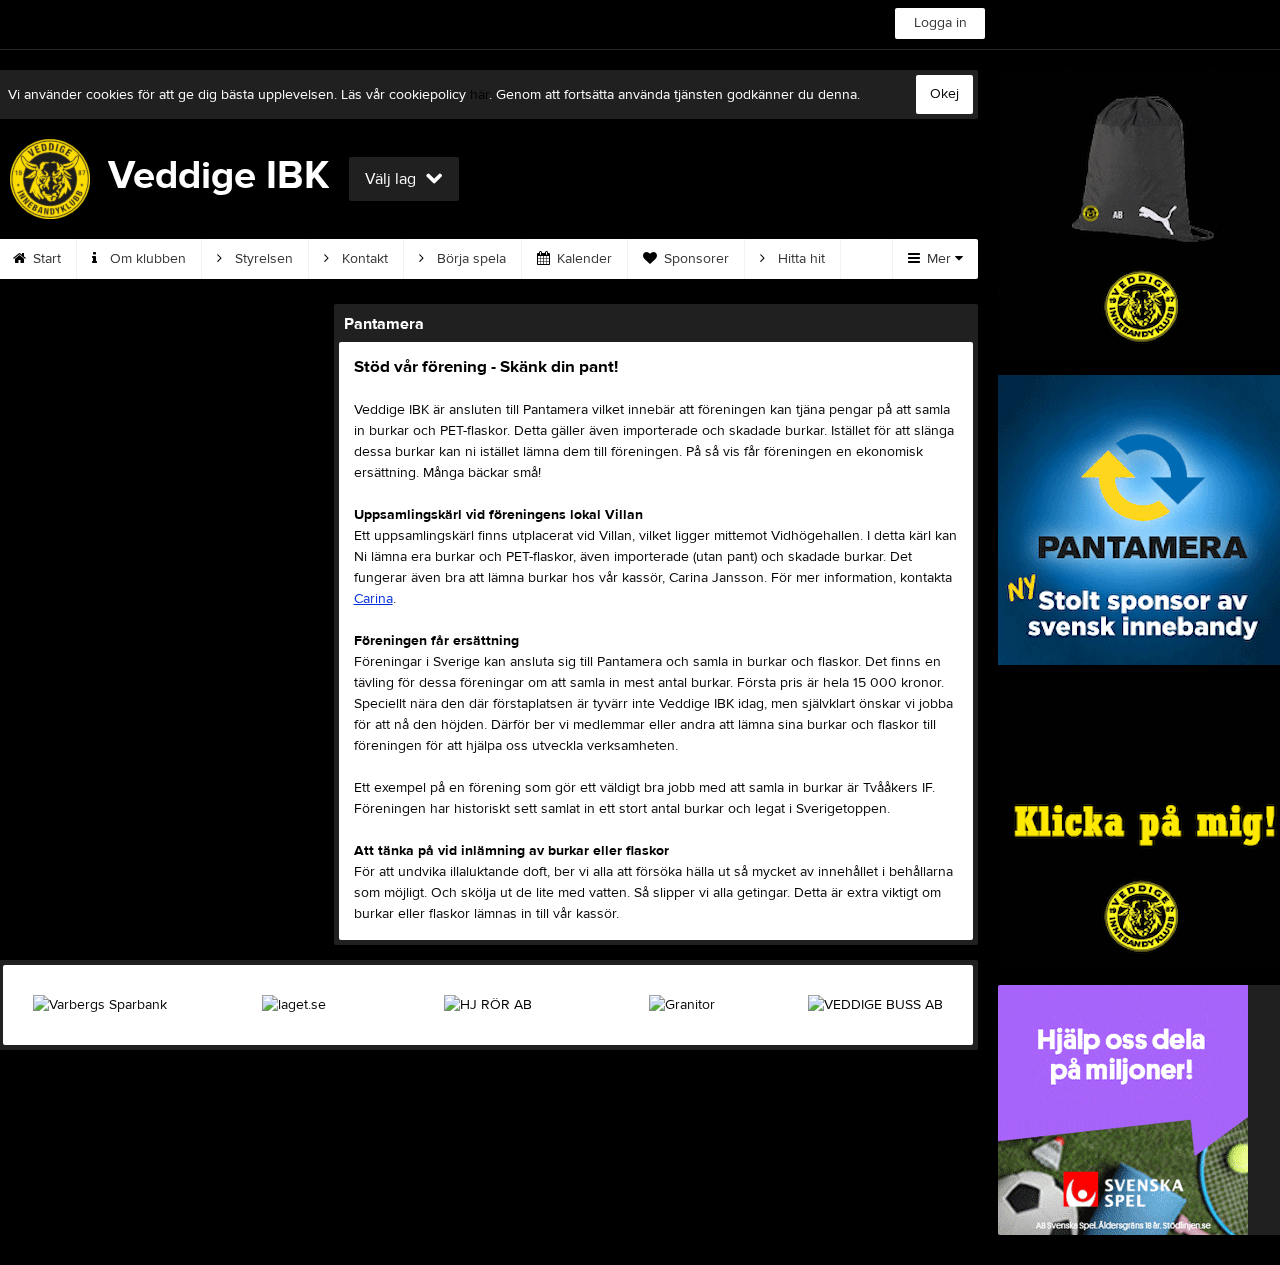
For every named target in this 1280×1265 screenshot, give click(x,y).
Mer (939, 259)
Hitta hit (799, 259)
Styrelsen (262, 259)
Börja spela (469, 259)
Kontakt (363, 259)
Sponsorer (694, 259)
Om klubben (146, 259)
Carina (373, 599)
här (479, 95)
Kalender (582, 259)
